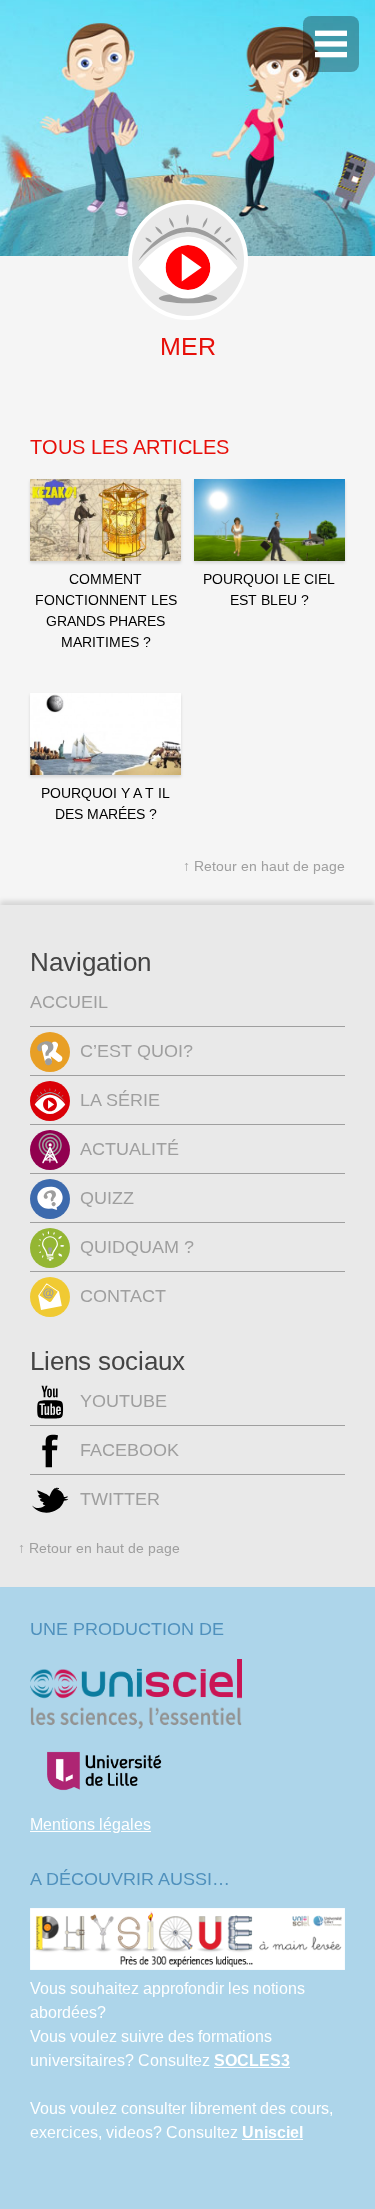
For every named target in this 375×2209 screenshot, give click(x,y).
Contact (123, 1296)
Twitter (120, 1499)
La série (120, 1100)
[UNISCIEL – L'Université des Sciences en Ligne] (136, 1723)
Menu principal (331, 44)
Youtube (123, 1401)
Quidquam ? (137, 1247)
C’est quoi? (136, 1051)
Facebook (129, 1450)
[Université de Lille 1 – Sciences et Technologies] (103, 1800)
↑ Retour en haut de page (264, 866)
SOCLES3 (252, 2060)
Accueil (69, 1002)
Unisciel (272, 2132)
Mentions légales (90, 1824)
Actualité (129, 1149)
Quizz (107, 1198)
